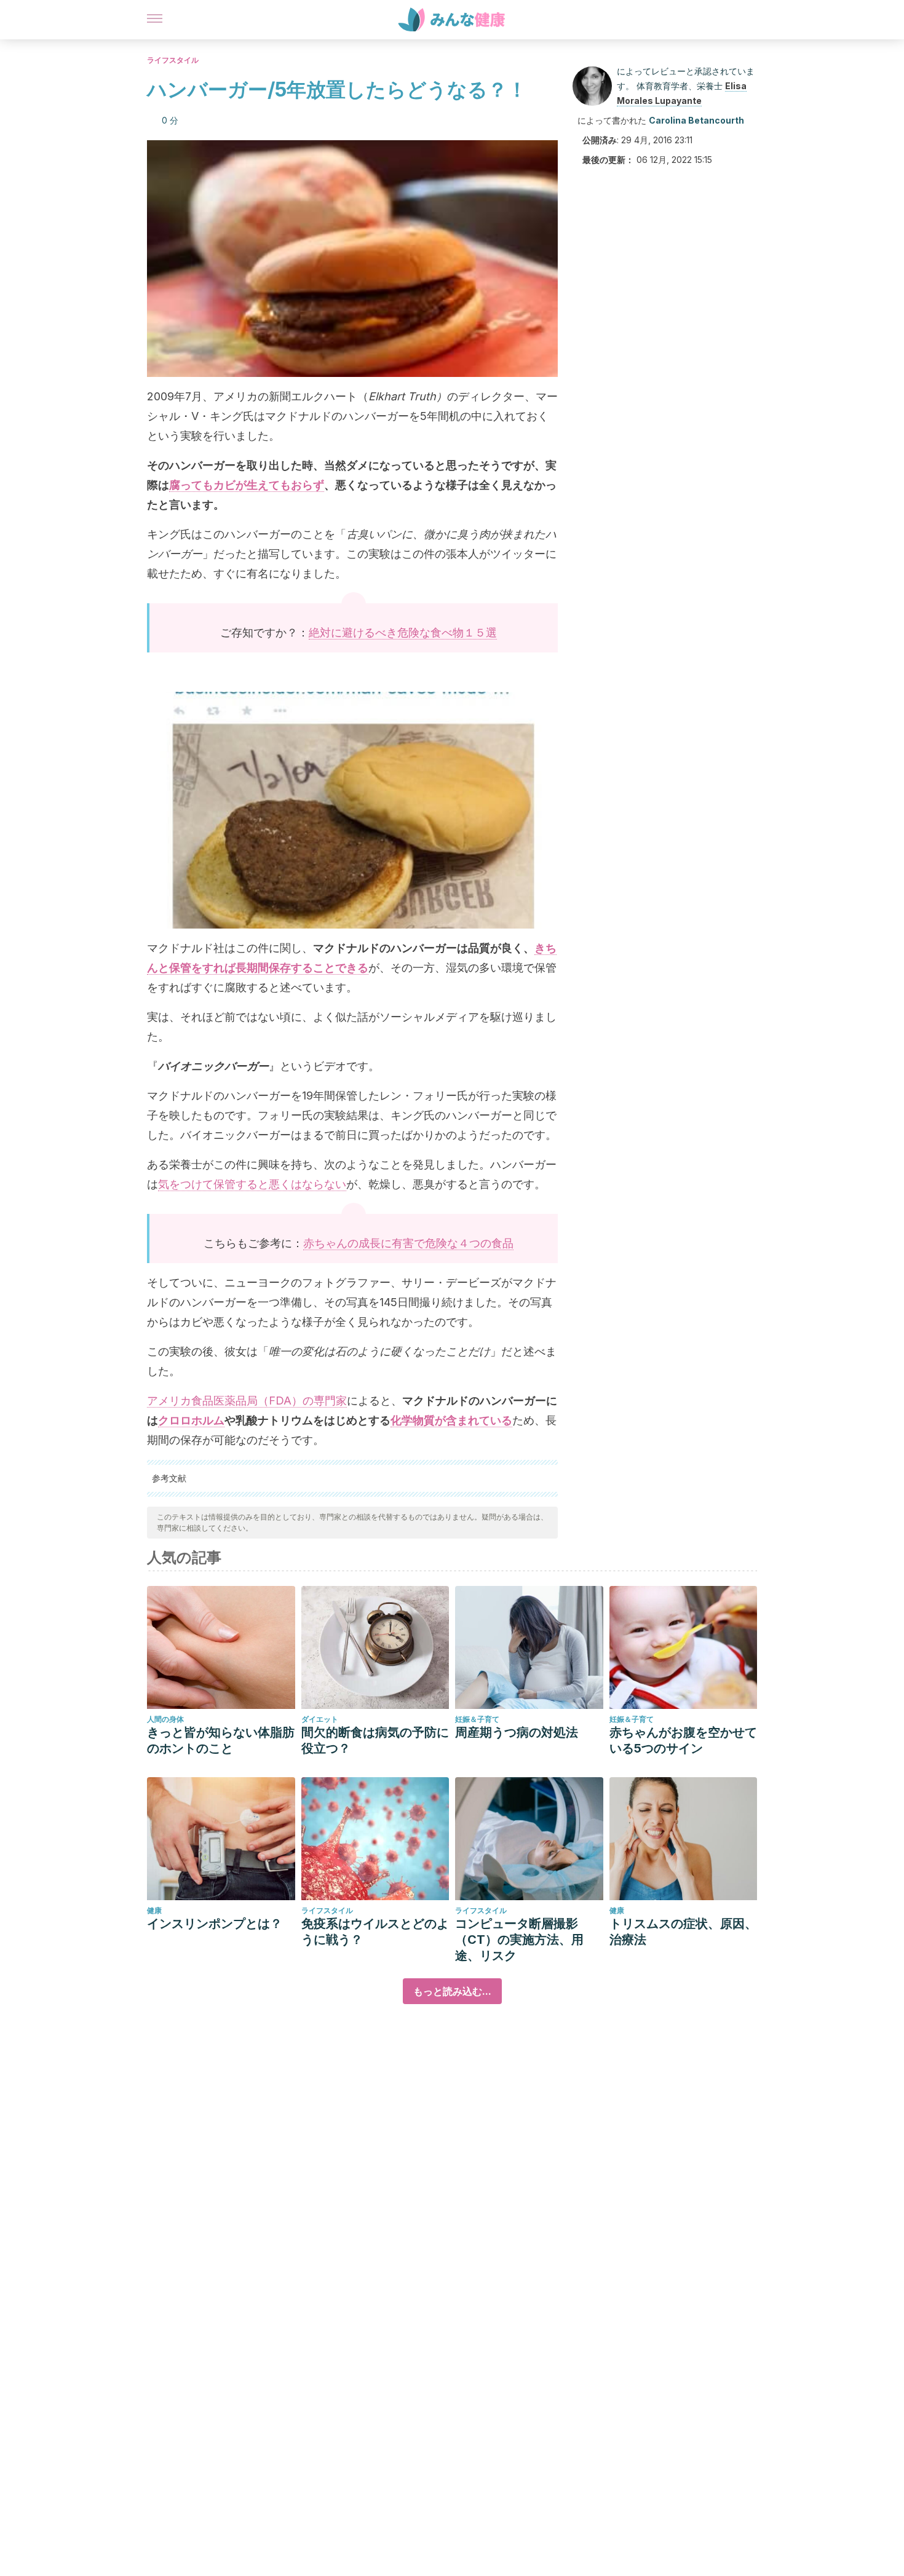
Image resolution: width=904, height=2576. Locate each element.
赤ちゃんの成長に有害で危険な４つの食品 (408, 1243)
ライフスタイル (173, 60)
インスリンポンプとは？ (215, 1924)
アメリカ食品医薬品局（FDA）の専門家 (247, 1401)
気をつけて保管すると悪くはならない (252, 1184)
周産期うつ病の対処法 (517, 1732)
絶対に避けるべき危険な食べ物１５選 (403, 632)
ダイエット (320, 1719)
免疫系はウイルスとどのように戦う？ (375, 1932)
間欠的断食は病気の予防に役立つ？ (375, 1740)
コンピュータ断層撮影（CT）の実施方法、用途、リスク (519, 1940)
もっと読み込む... (452, 1991)
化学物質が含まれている (451, 1420)
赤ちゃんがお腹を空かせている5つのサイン (683, 1740)
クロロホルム (191, 1420)
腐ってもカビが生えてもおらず (247, 485)
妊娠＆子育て (477, 1719)
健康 (154, 1910)
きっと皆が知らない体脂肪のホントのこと (221, 1740)
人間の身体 (165, 1719)
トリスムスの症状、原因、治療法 (683, 1932)
